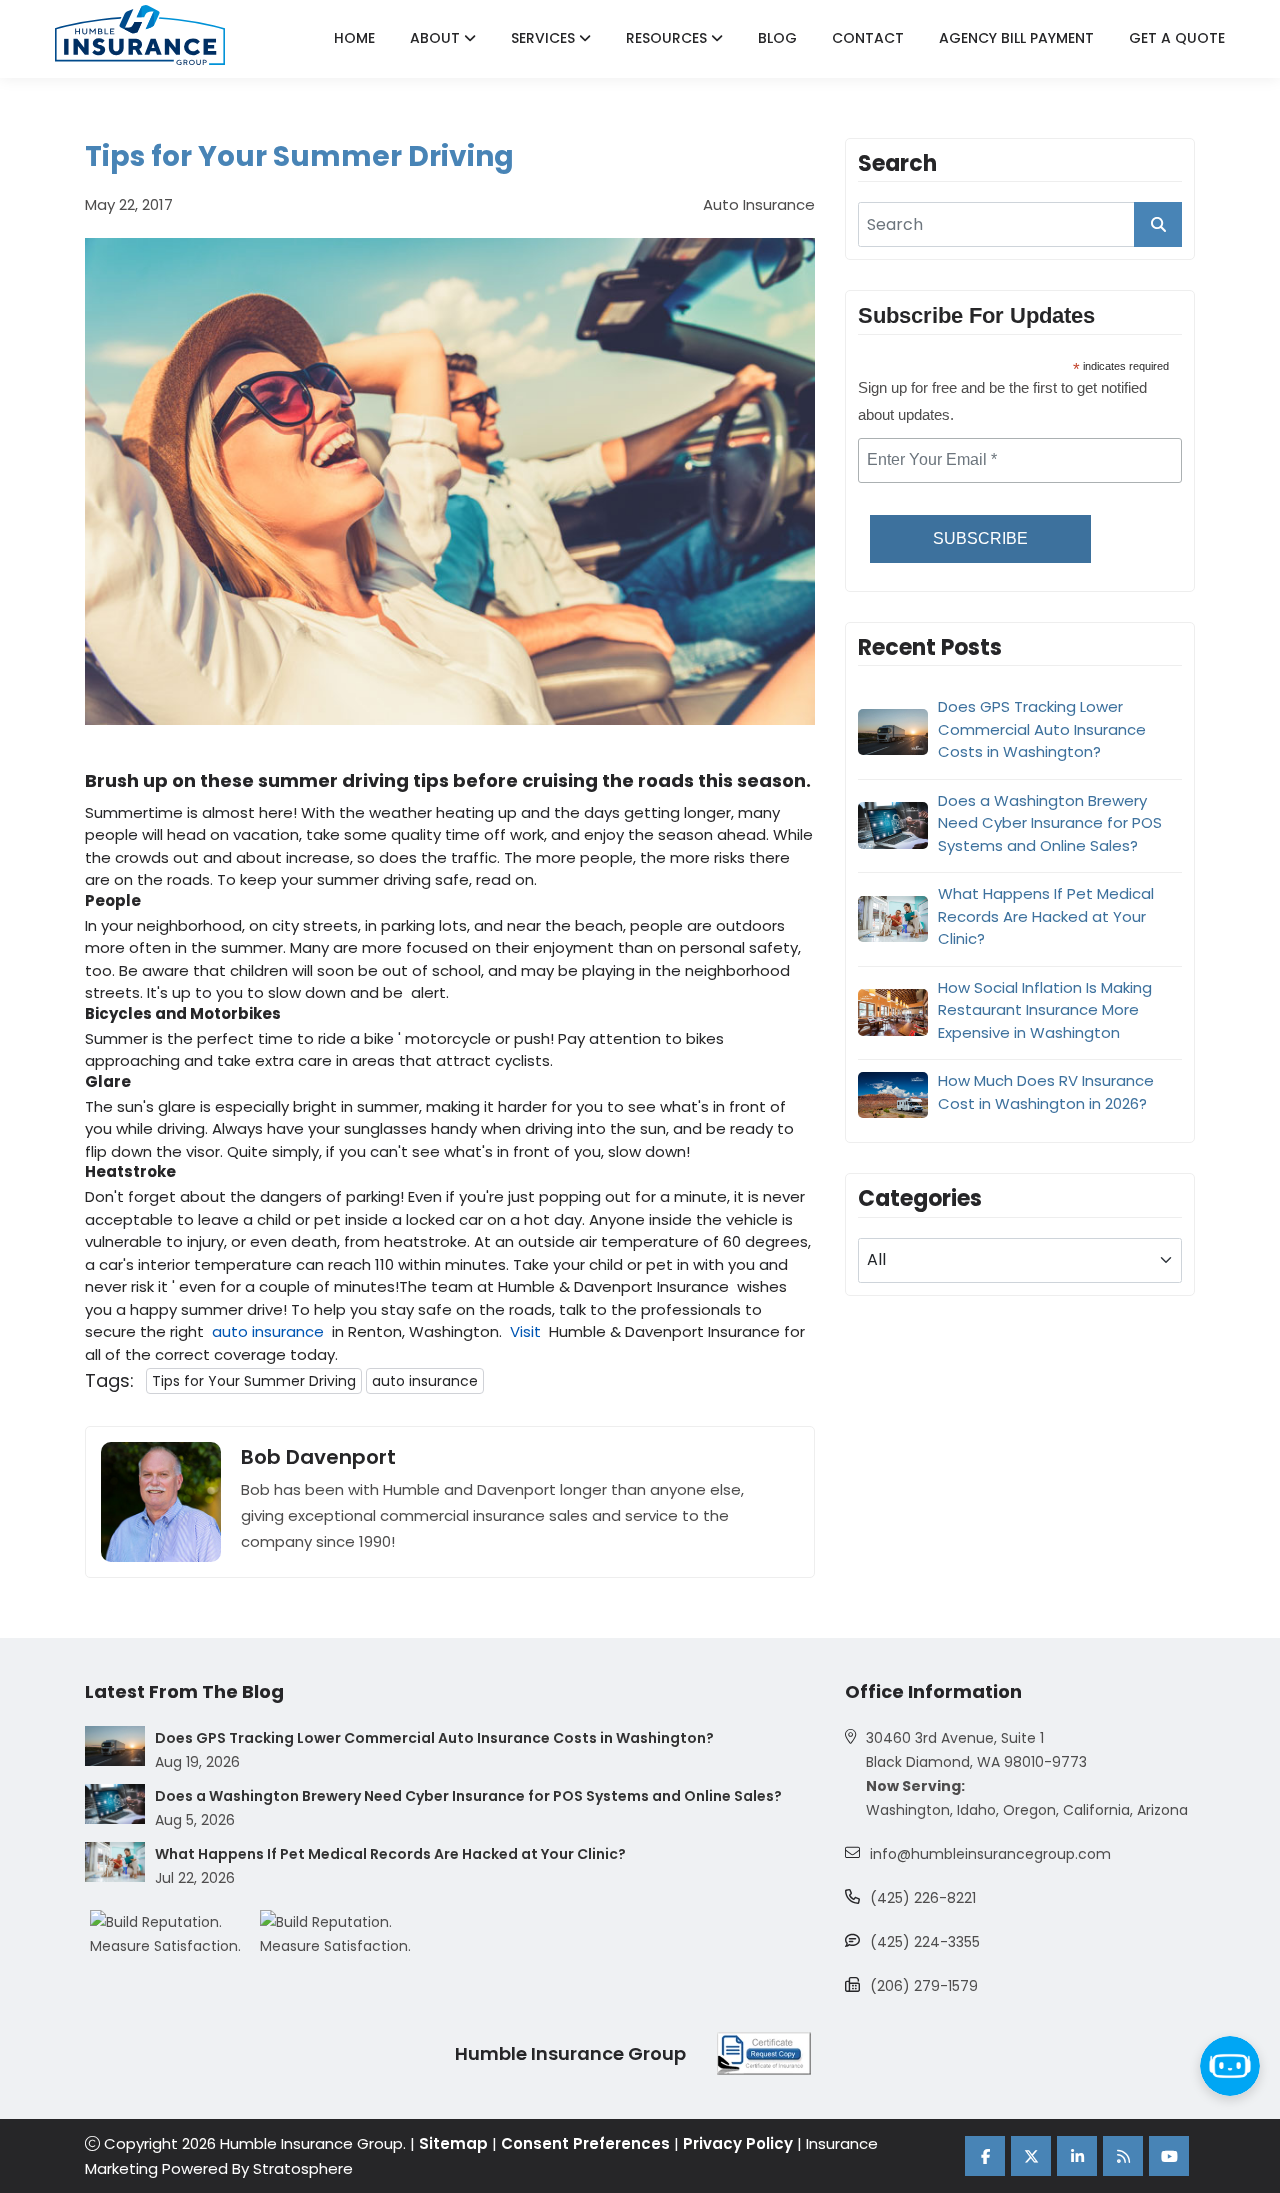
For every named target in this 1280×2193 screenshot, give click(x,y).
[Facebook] (985, 2156)
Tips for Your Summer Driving (254, 1381)
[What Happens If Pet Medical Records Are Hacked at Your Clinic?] (115, 1862)
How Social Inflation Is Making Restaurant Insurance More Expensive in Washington (1045, 1009)
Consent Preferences (585, 2143)
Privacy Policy (738, 2143)
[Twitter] (1031, 2156)
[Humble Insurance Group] (140, 35)
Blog (777, 38)
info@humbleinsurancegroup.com (990, 1854)
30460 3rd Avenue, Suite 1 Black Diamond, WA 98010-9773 (976, 1750)
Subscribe (980, 538)
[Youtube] (1169, 2156)
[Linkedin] (1077, 2156)
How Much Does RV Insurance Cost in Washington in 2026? (1046, 1092)
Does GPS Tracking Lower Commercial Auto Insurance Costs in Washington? (1042, 729)
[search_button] (1158, 224)
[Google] (1123, 2156)
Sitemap (453, 2143)
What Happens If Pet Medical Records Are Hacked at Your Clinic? (1046, 916)
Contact (868, 38)
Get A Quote (1177, 38)
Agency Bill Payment (1016, 38)
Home (354, 38)
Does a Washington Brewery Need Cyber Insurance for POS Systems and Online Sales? (1050, 822)
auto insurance (268, 1331)
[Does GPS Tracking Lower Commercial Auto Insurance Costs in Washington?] (115, 1746)
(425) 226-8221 (923, 1898)
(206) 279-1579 (924, 1986)
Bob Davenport (318, 1457)
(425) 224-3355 (925, 1942)
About (437, 38)
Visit (525, 1331)
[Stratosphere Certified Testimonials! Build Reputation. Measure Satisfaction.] (175, 1934)
